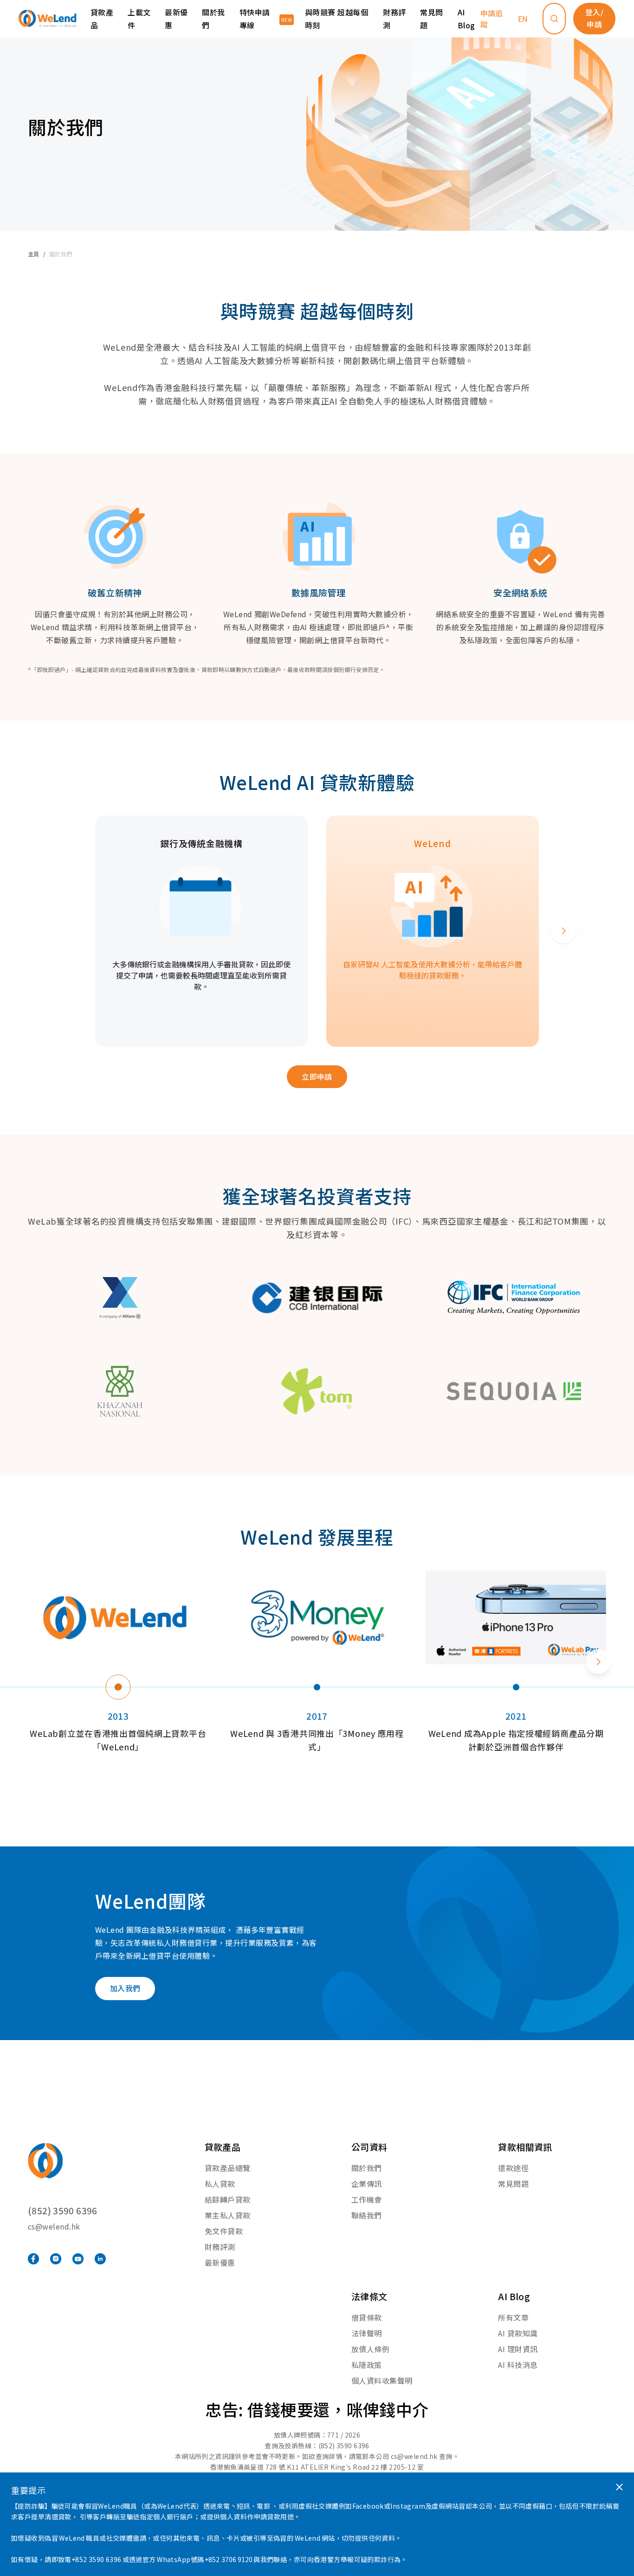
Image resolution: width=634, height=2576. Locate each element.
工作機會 (367, 2199)
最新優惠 (176, 19)
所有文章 (513, 2317)
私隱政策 (367, 2365)
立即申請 (317, 1076)
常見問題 (431, 19)
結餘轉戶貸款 (228, 2199)
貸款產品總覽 (228, 2168)
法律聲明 (367, 2333)
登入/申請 (594, 18)
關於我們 (367, 2168)
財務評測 (394, 19)
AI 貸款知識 (518, 2333)
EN (523, 19)
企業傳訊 (367, 2184)
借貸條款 (367, 2317)
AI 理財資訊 (518, 2349)
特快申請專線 (255, 19)
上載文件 (139, 19)
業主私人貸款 (228, 2215)
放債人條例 (370, 2349)
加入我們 (125, 1988)
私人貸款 (220, 2184)
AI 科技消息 (518, 2365)
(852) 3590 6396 (63, 2210)
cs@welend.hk (54, 2226)
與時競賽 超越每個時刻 (336, 19)
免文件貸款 (224, 2231)
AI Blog (466, 19)
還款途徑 (513, 2168)
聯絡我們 (367, 2215)
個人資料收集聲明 (382, 2380)
